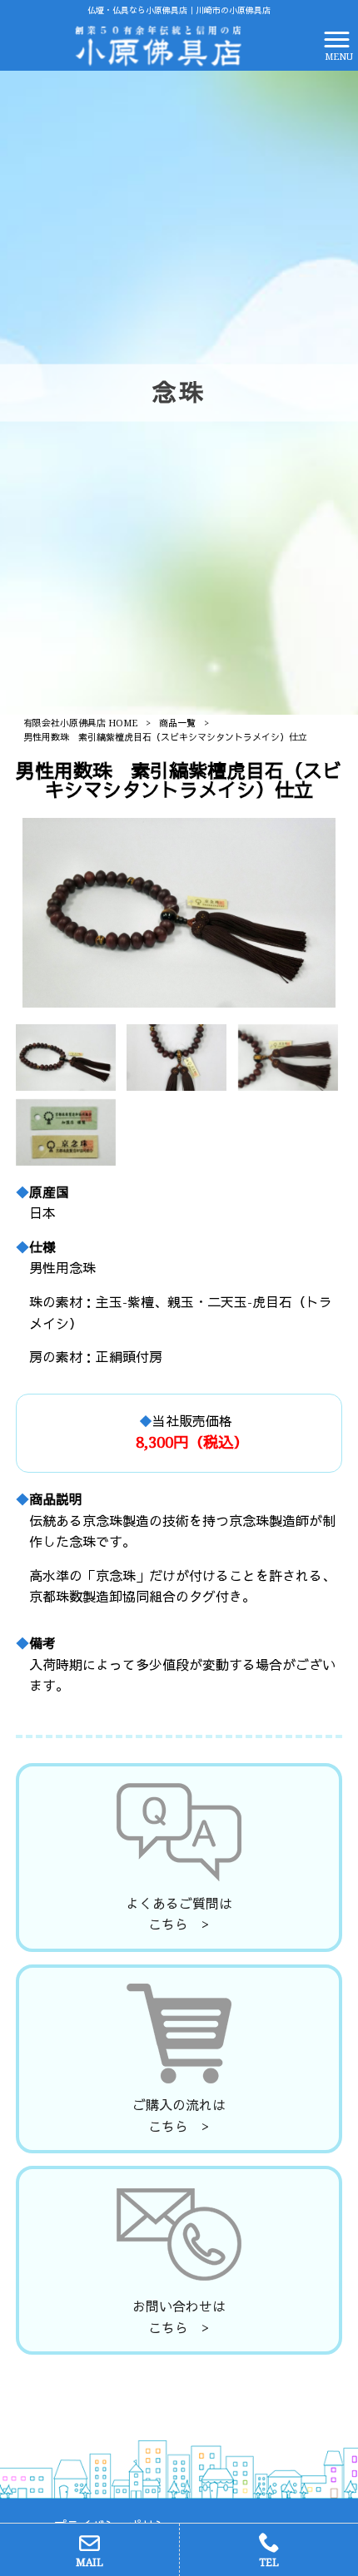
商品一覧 (177, 723)
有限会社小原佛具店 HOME (80, 723)
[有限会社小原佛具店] (158, 45)
